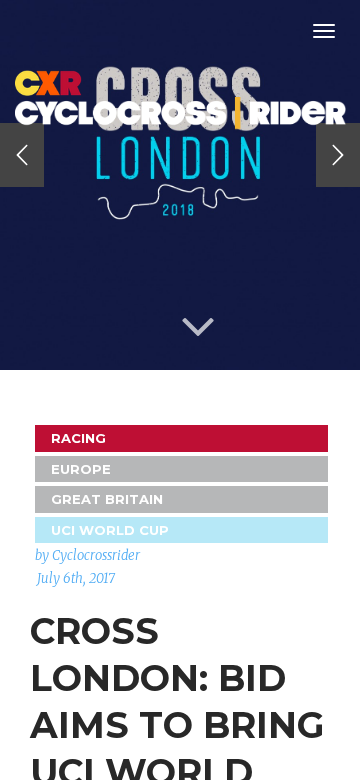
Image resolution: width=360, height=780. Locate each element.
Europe (81, 469)
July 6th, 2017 (76, 578)
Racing (78, 438)
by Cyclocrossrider (87, 555)
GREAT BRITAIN (107, 499)
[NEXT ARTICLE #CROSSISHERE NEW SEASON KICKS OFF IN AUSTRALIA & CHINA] (338, 155)
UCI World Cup (110, 530)
